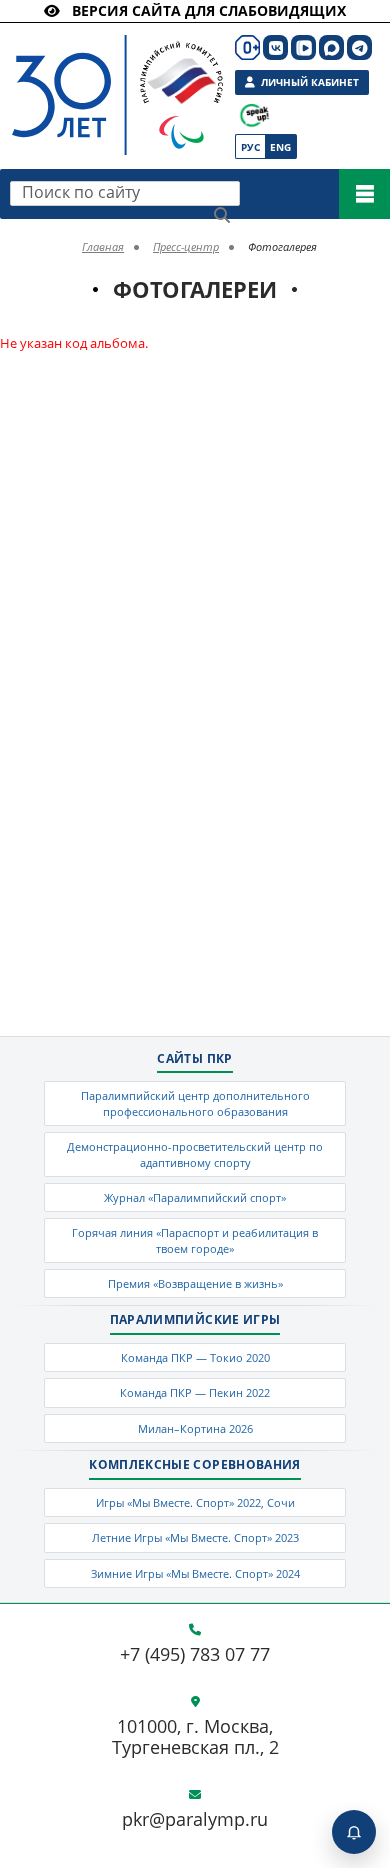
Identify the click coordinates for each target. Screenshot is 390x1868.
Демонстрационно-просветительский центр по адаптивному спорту (195, 1154)
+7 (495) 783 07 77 (195, 1655)
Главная (103, 246)
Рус (250, 147)
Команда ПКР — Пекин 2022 (195, 1392)
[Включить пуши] (354, 1832)
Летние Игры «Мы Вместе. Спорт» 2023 (195, 1537)
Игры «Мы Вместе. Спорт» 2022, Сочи (195, 1502)
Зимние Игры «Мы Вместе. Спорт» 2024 (195, 1573)
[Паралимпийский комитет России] (101, 78)
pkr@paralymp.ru (195, 1820)
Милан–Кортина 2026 (195, 1428)
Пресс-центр (186, 246)
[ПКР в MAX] (331, 47)
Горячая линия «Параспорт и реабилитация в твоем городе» (195, 1240)
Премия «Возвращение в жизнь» (195, 1283)
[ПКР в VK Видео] (303, 47)
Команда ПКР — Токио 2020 (195, 1357)
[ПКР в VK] (275, 47)
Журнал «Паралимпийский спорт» (195, 1197)
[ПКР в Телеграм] (359, 47)
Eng (280, 147)
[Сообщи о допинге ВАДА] (254, 115)
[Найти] (222, 215)
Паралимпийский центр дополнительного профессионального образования (195, 1103)
